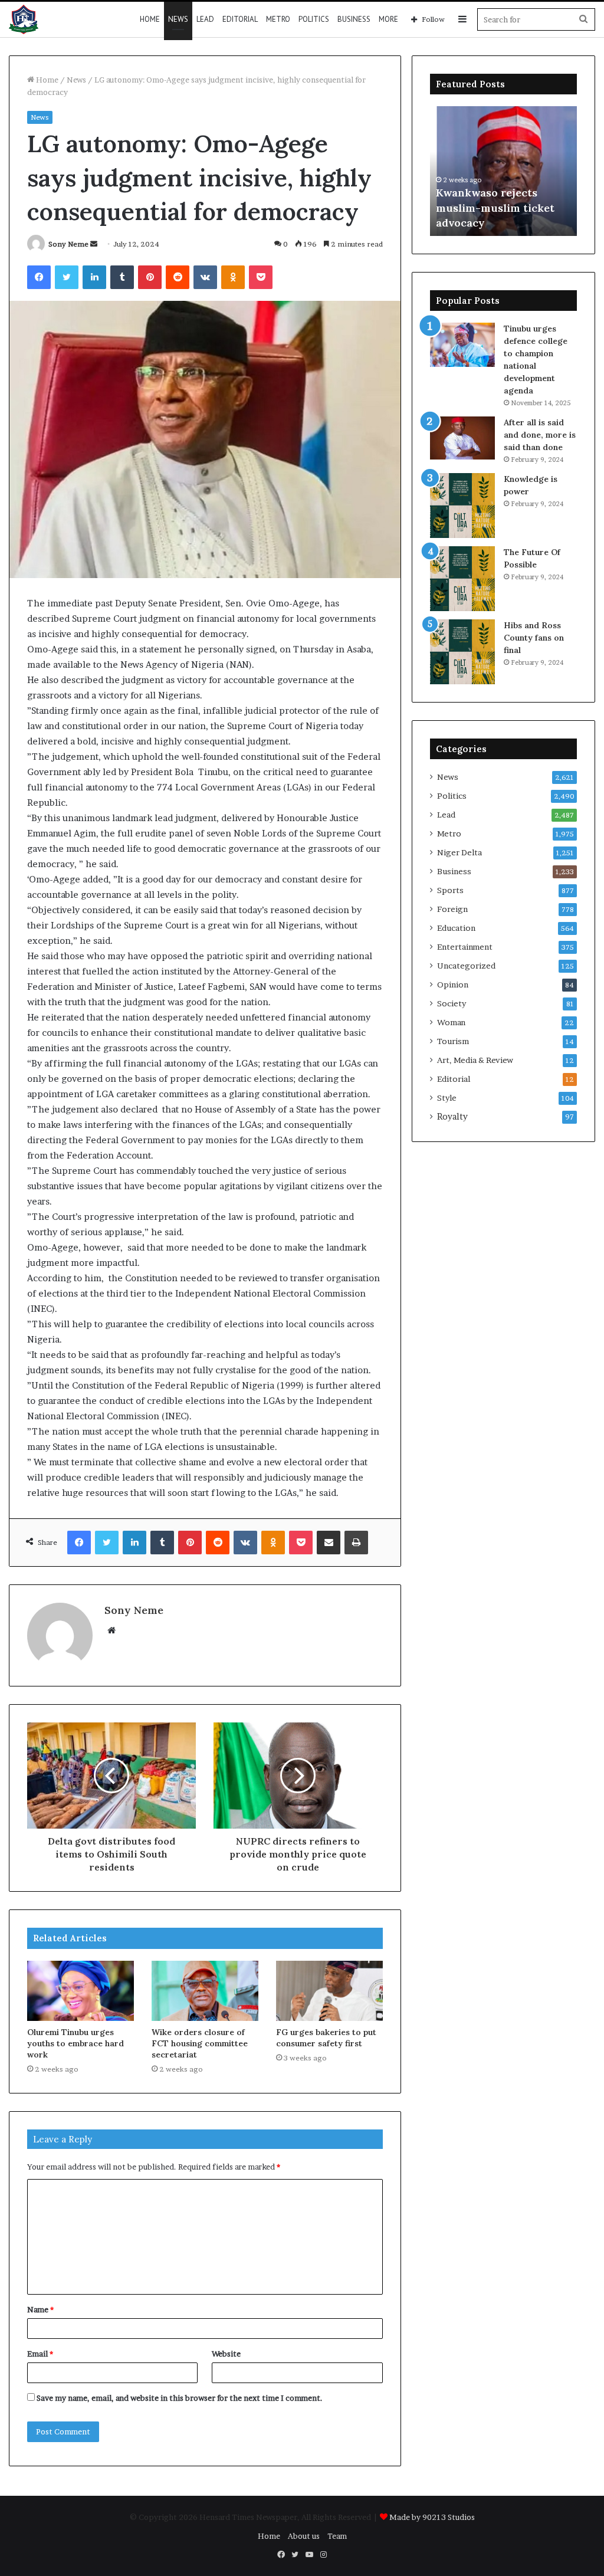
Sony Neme (68, 244)
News (178, 19)
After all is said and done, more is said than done (540, 435)
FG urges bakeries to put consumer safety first (326, 2038)
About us (304, 2536)
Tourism (453, 1041)
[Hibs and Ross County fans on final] (462, 652)
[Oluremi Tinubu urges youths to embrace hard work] (81, 1991)
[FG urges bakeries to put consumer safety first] (329, 1991)
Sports (450, 890)
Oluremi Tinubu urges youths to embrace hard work (75, 2043)
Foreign (452, 909)
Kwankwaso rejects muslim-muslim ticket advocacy (495, 207)
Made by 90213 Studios (432, 2517)
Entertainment (465, 947)
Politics (314, 19)
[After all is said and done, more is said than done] (462, 438)
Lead (205, 19)
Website (226, 2354)
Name (40, 2309)
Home (150, 19)
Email (40, 2354)
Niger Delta (459, 852)
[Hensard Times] (24, 19)
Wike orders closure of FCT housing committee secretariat (200, 2043)
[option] (504, 171)
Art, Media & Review (475, 1060)
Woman (451, 1022)
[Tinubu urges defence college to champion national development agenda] (462, 345)
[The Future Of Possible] (462, 579)
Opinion (453, 985)
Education (456, 928)
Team (337, 2536)
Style (447, 1098)
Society (452, 1003)
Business (354, 19)
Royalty (452, 1117)
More (388, 19)
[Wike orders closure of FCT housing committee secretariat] (205, 1991)
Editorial (240, 19)
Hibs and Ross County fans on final (534, 638)
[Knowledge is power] (462, 506)
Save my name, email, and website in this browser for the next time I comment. (180, 2398)
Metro (278, 19)
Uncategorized (466, 966)
